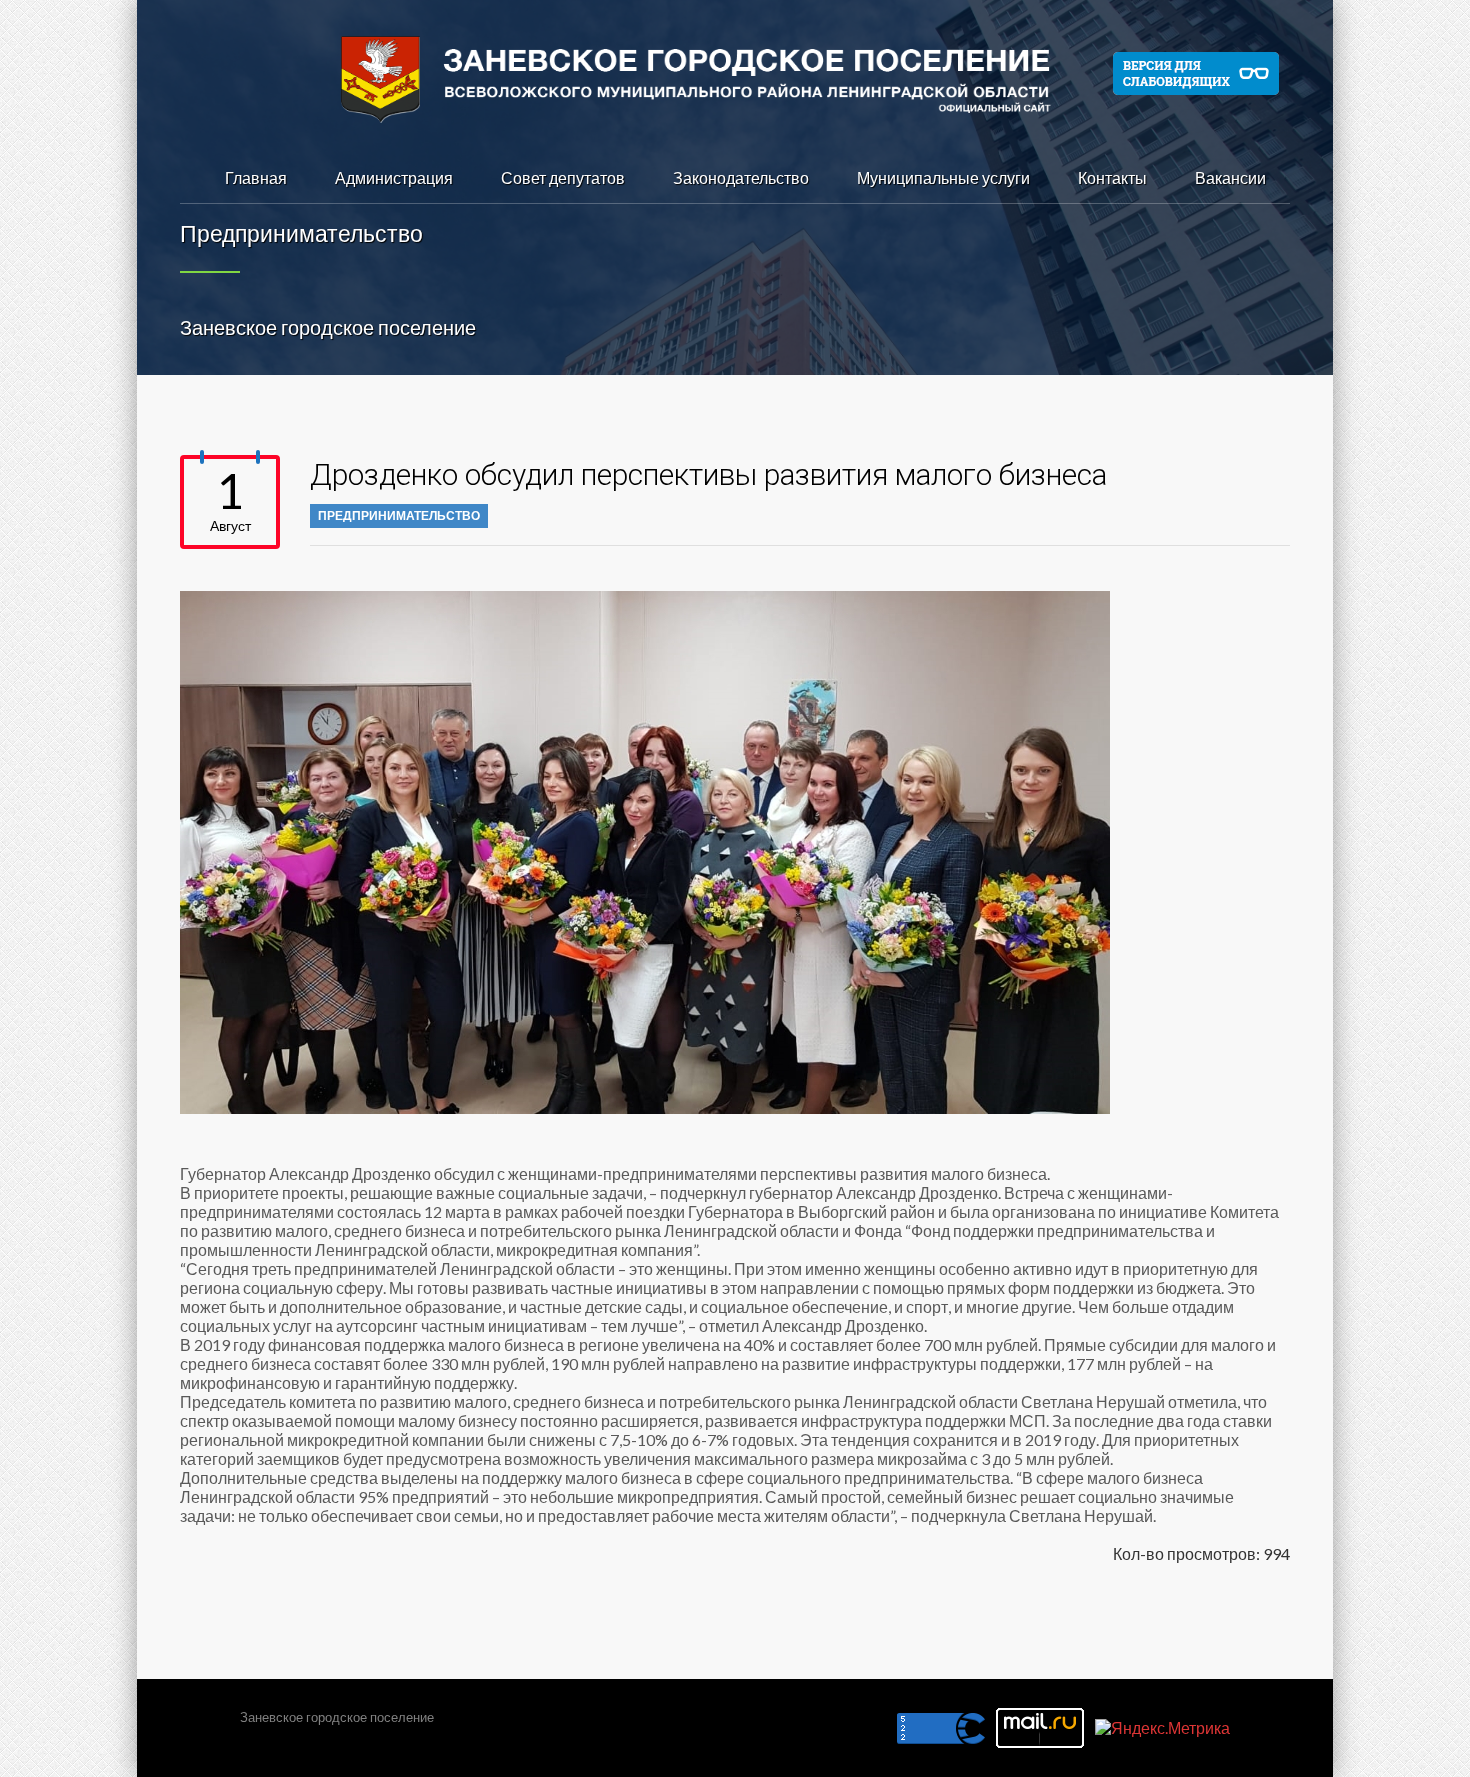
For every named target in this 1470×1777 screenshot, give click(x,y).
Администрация (394, 177)
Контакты (1112, 177)
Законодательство (741, 177)
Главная (256, 177)
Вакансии (1230, 177)
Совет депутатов (563, 177)
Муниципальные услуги (943, 177)
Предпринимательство (399, 515)
